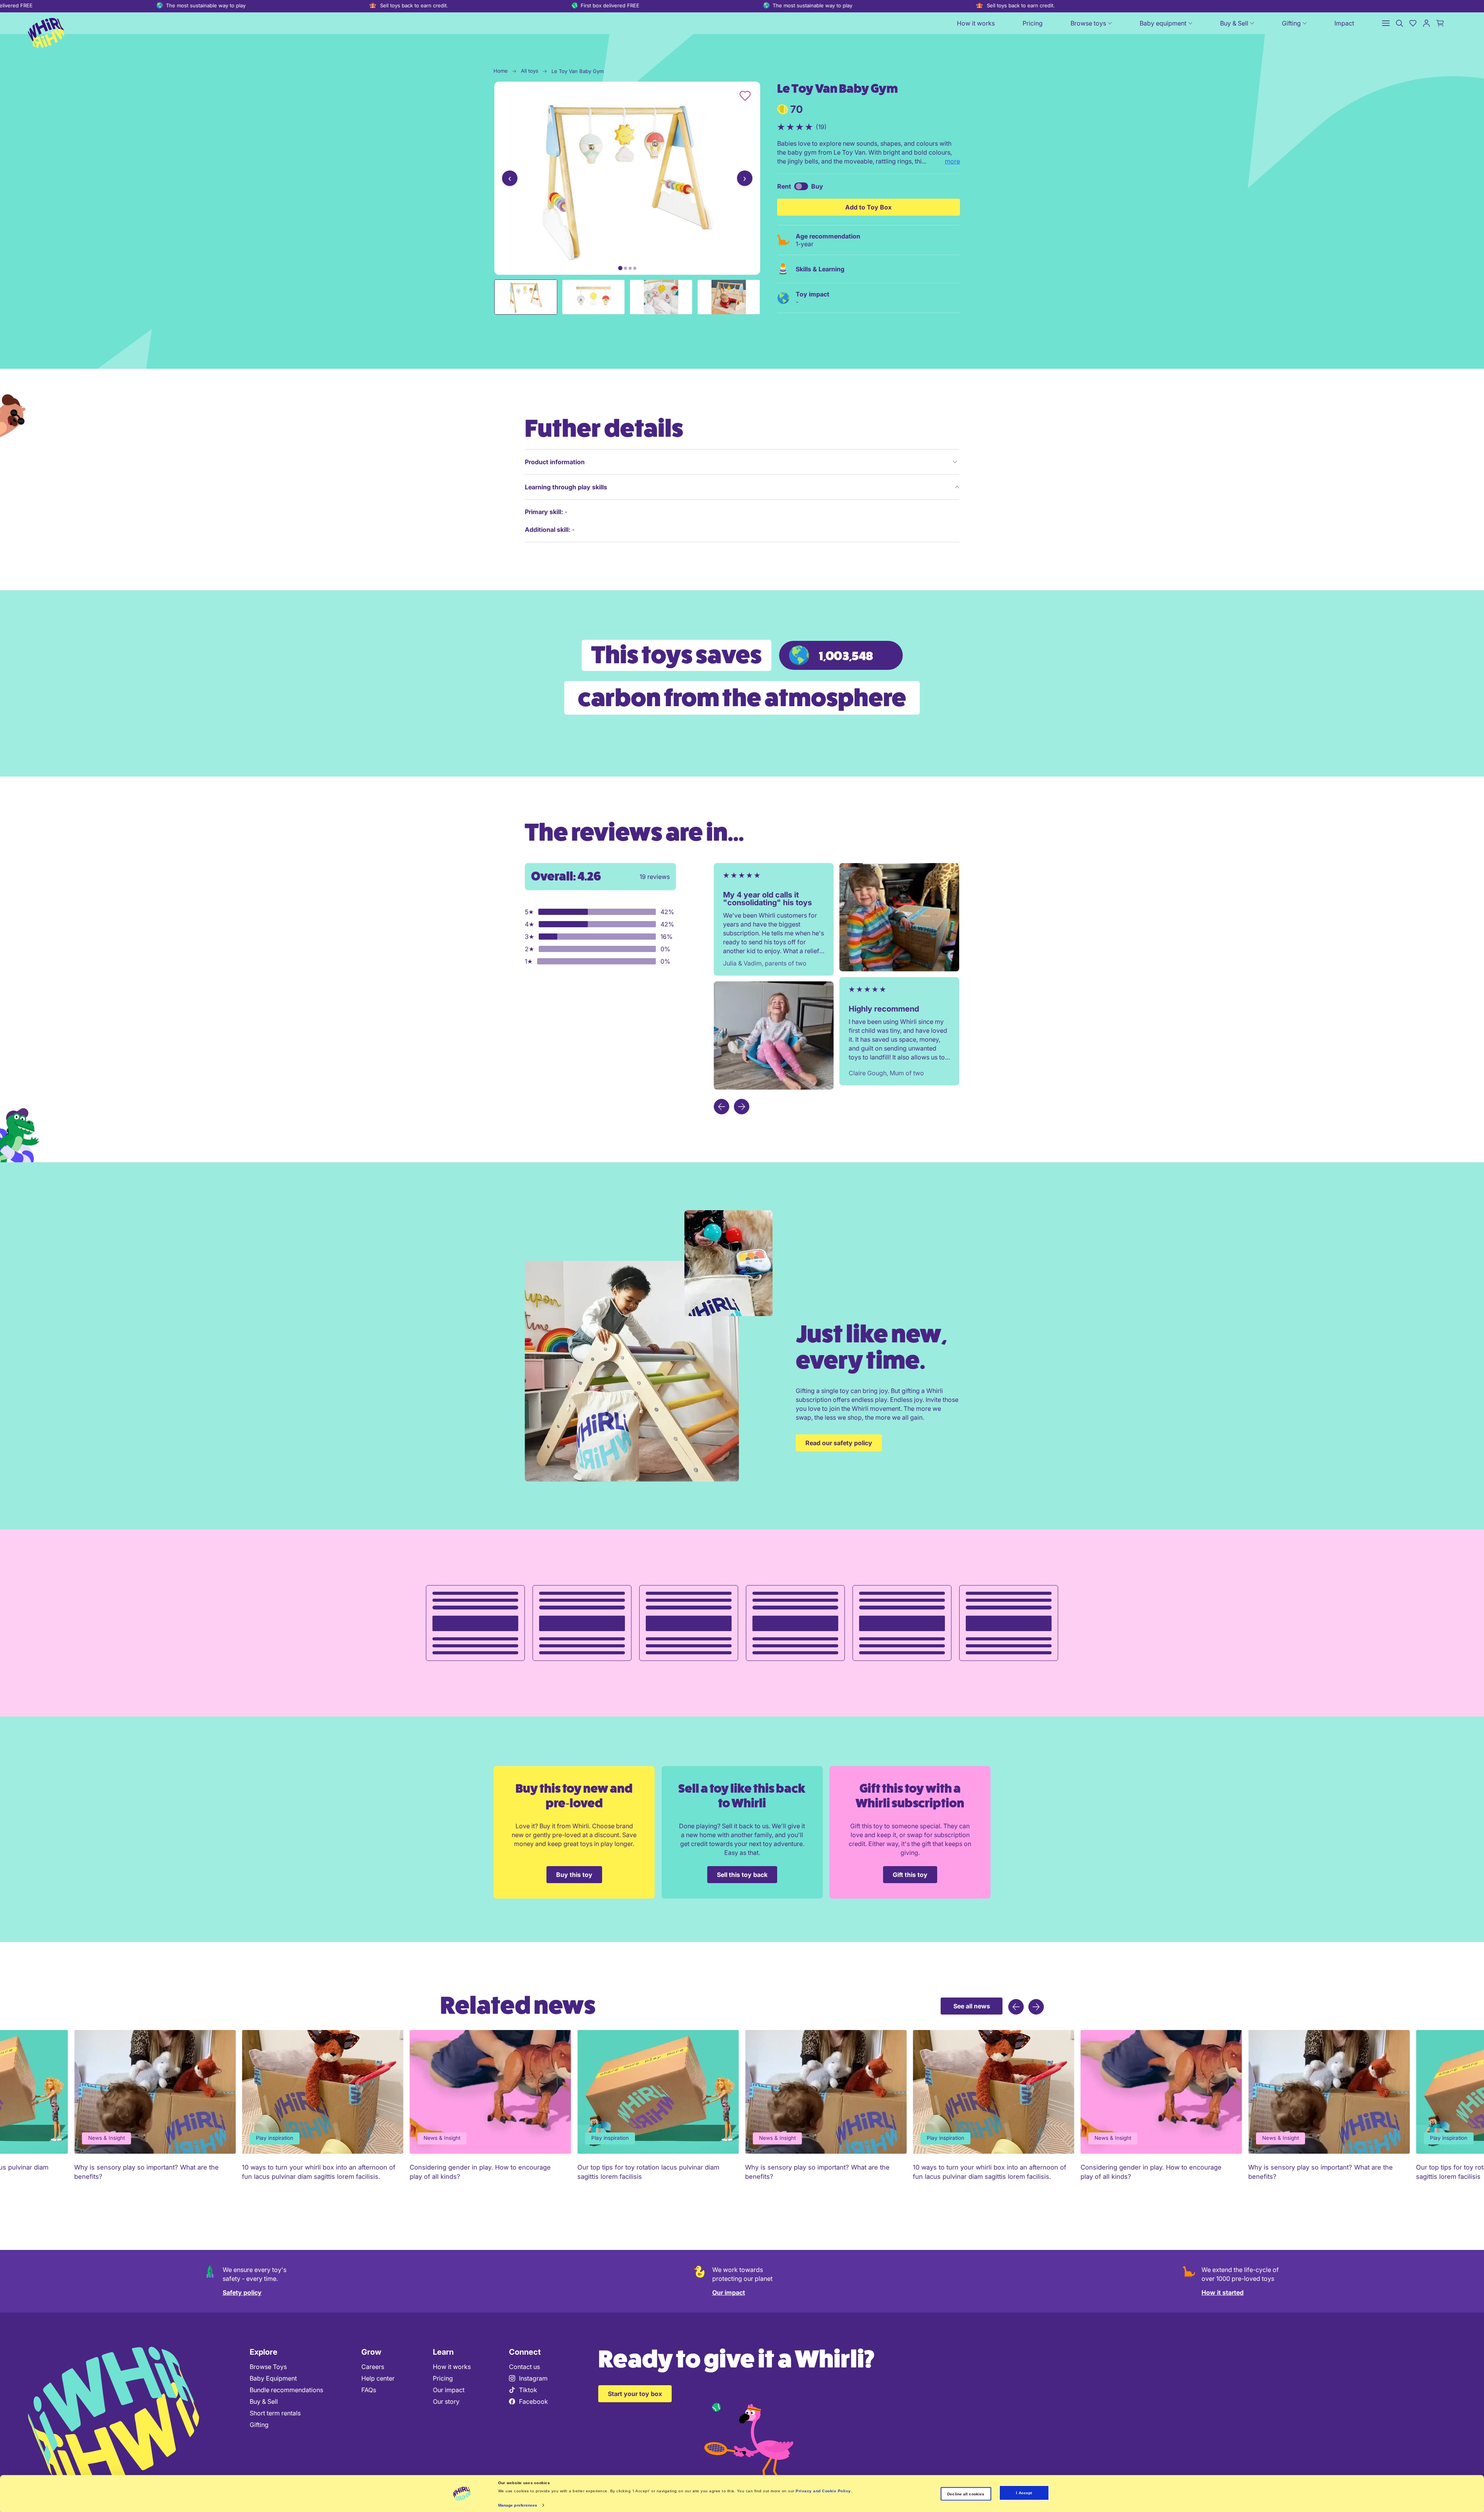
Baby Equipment (273, 2378)
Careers (373, 2367)
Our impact (729, 2292)
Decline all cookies (966, 2494)
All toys (530, 71)
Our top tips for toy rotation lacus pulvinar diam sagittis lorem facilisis (313, 2172)
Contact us (524, 2367)
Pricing (443, 2378)
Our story (446, 2401)
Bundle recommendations (286, 2390)
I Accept (1024, 2493)
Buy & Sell (264, 2401)
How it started (1223, 2292)
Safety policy (242, 2292)
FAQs (369, 2390)
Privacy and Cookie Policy (823, 2491)
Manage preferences (518, 2505)
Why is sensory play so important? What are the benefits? (482, 2172)
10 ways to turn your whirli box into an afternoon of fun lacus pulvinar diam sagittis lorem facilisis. (654, 2172)
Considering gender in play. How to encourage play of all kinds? (145, 2172)
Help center (378, 2378)
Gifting (259, 2425)
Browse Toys (268, 2367)
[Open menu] (1386, 23)
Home (501, 71)
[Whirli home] (46, 31)
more (952, 161)
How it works (452, 2367)
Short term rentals (275, 2413)
